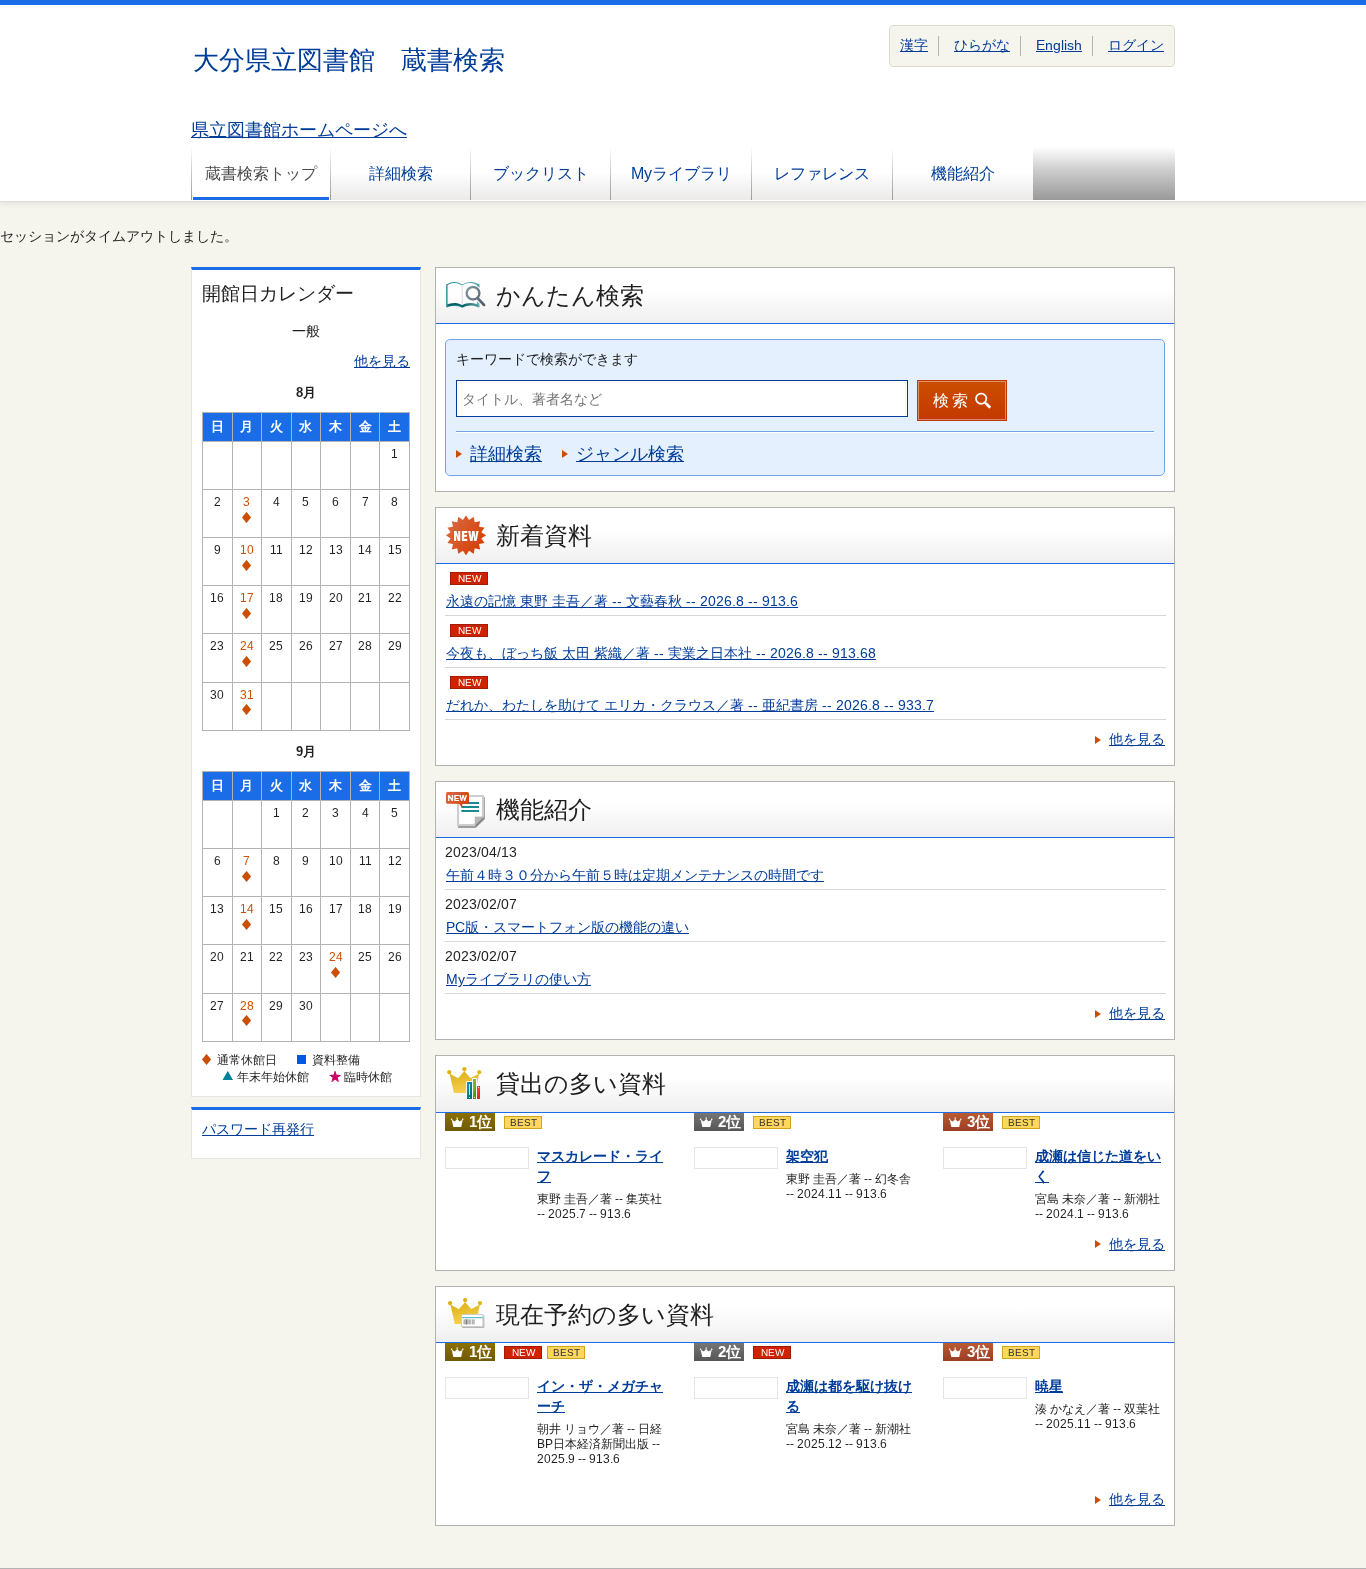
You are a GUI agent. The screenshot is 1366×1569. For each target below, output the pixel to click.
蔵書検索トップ (261, 173)
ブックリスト (541, 173)
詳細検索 (401, 173)
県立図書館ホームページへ (299, 130)
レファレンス (822, 173)
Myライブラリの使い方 (518, 979)
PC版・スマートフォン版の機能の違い (567, 927)
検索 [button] (952, 400)
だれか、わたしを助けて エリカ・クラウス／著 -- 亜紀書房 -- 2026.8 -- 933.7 (690, 705)
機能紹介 (963, 173)
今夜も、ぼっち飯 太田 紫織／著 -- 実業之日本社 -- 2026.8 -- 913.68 (661, 653)
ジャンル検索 (630, 454)
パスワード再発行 (258, 1129)
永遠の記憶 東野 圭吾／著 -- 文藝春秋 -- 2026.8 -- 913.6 (622, 601)
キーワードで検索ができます (547, 359)
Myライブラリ (681, 173)
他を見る (382, 361)
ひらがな (982, 45)
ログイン (1136, 45)
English (1059, 45)
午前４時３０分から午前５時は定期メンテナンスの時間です (635, 875)
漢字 (914, 45)
